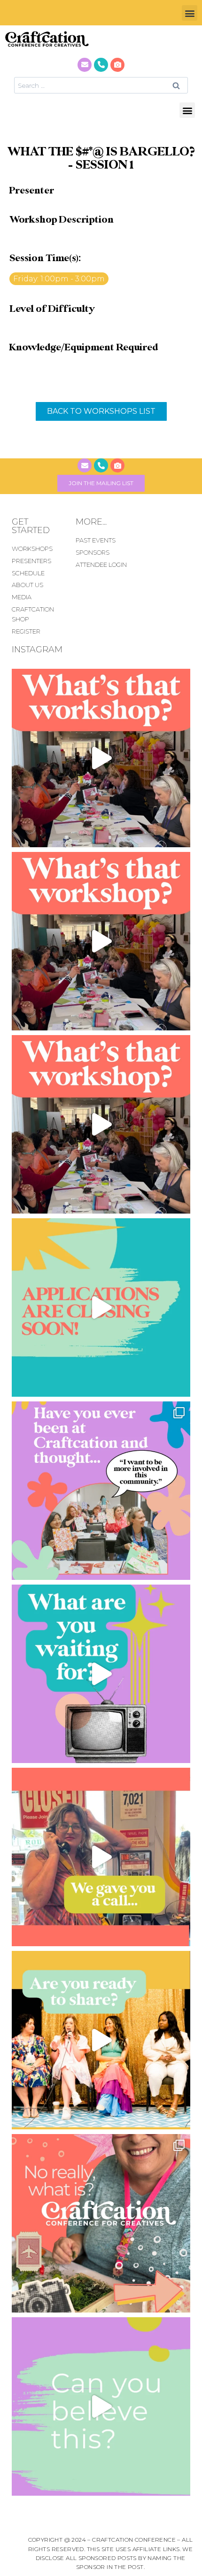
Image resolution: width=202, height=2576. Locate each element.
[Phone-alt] (101, 65)
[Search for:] (101, 85)
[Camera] (117, 65)
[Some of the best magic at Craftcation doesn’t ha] (101, 1491)
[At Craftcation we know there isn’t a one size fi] (101, 1674)
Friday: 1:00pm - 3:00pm (59, 279)
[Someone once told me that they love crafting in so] (101, 2223)
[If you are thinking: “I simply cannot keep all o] (101, 2040)
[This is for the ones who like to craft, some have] (101, 1857)
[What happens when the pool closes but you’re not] (101, 758)
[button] (190, 13)
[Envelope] (85, 65)
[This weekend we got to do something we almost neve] (101, 2406)
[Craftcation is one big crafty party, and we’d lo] (101, 1307)
